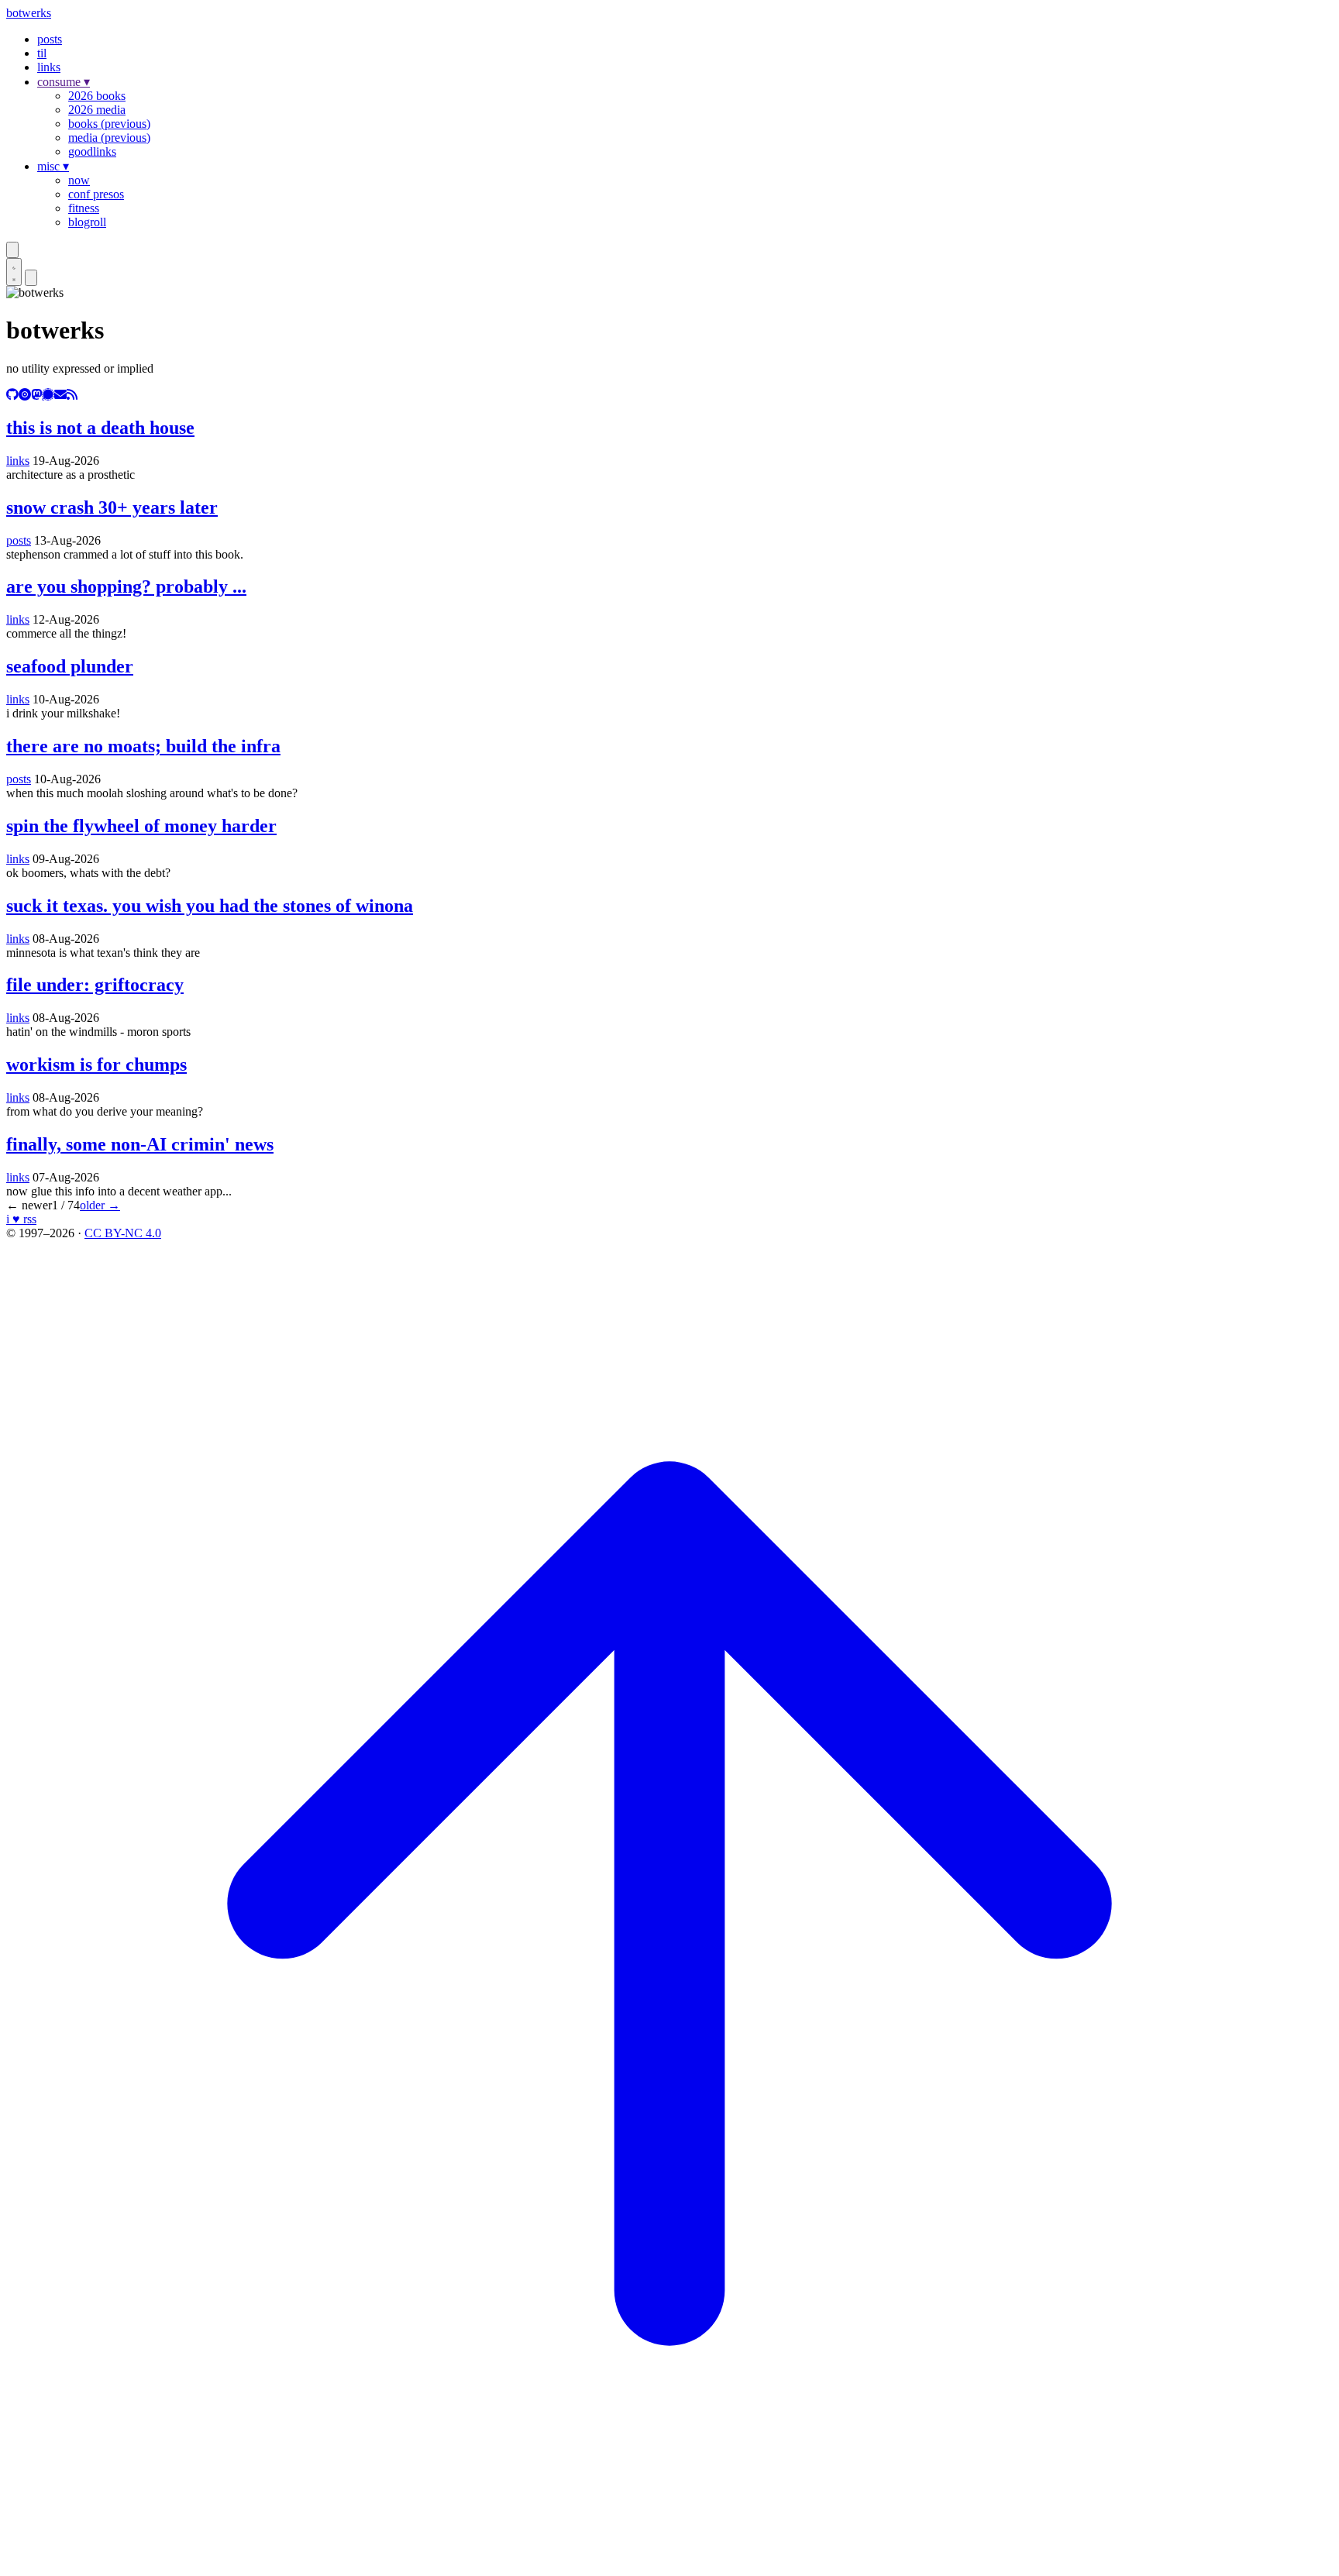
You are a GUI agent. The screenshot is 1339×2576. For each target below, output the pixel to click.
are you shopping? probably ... (126, 586)
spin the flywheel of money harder (141, 826)
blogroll (87, 222)
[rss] (72, 395)
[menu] (31, 278)
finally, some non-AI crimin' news (140, 1144)
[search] (12, 250)
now (79, 180)
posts (50, 39)
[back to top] (669, 2562)
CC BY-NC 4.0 (123, 1233)
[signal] (48, 395)
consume (64, 82)
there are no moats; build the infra (143, 746)
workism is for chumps (96, 1064)
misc (53, 166)
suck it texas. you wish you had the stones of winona (210, 906)
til (42, 53)
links (49, 67)
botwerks (29, 13)
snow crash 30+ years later (112, 507)
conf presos (96, 194)
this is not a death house (100, 428)
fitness (84, 208)
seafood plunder (70, 666)
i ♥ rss (21, 1219)
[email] (60, 395)
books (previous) (109, 124)
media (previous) (109, 138)
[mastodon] (36, 395)
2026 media (97, 110)
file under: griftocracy (95, 985)
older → (100, 1205)
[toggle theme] (14, 272)
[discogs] (25, 395)
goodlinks (92, 151)
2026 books (97, 96)
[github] (12, 395)
